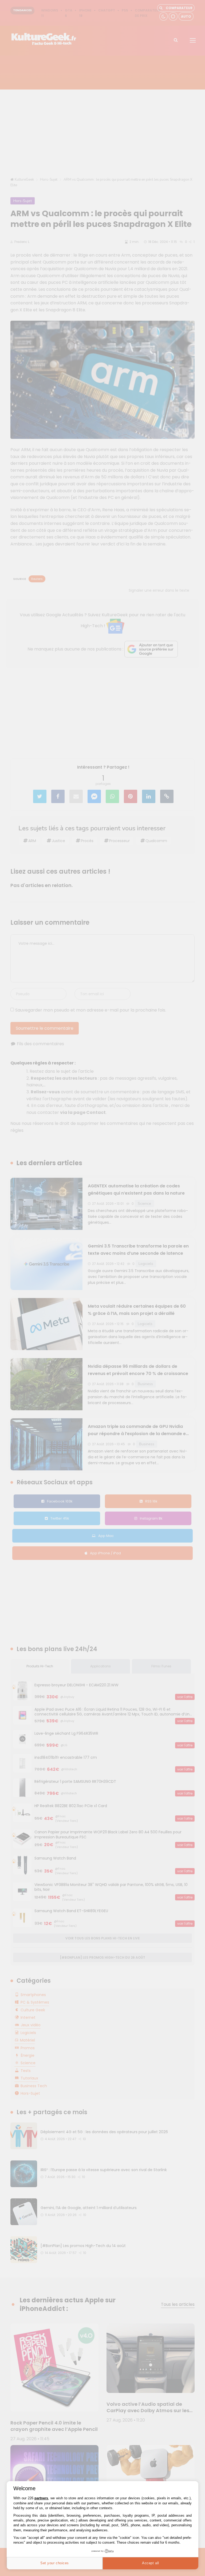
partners (41, 2498)
